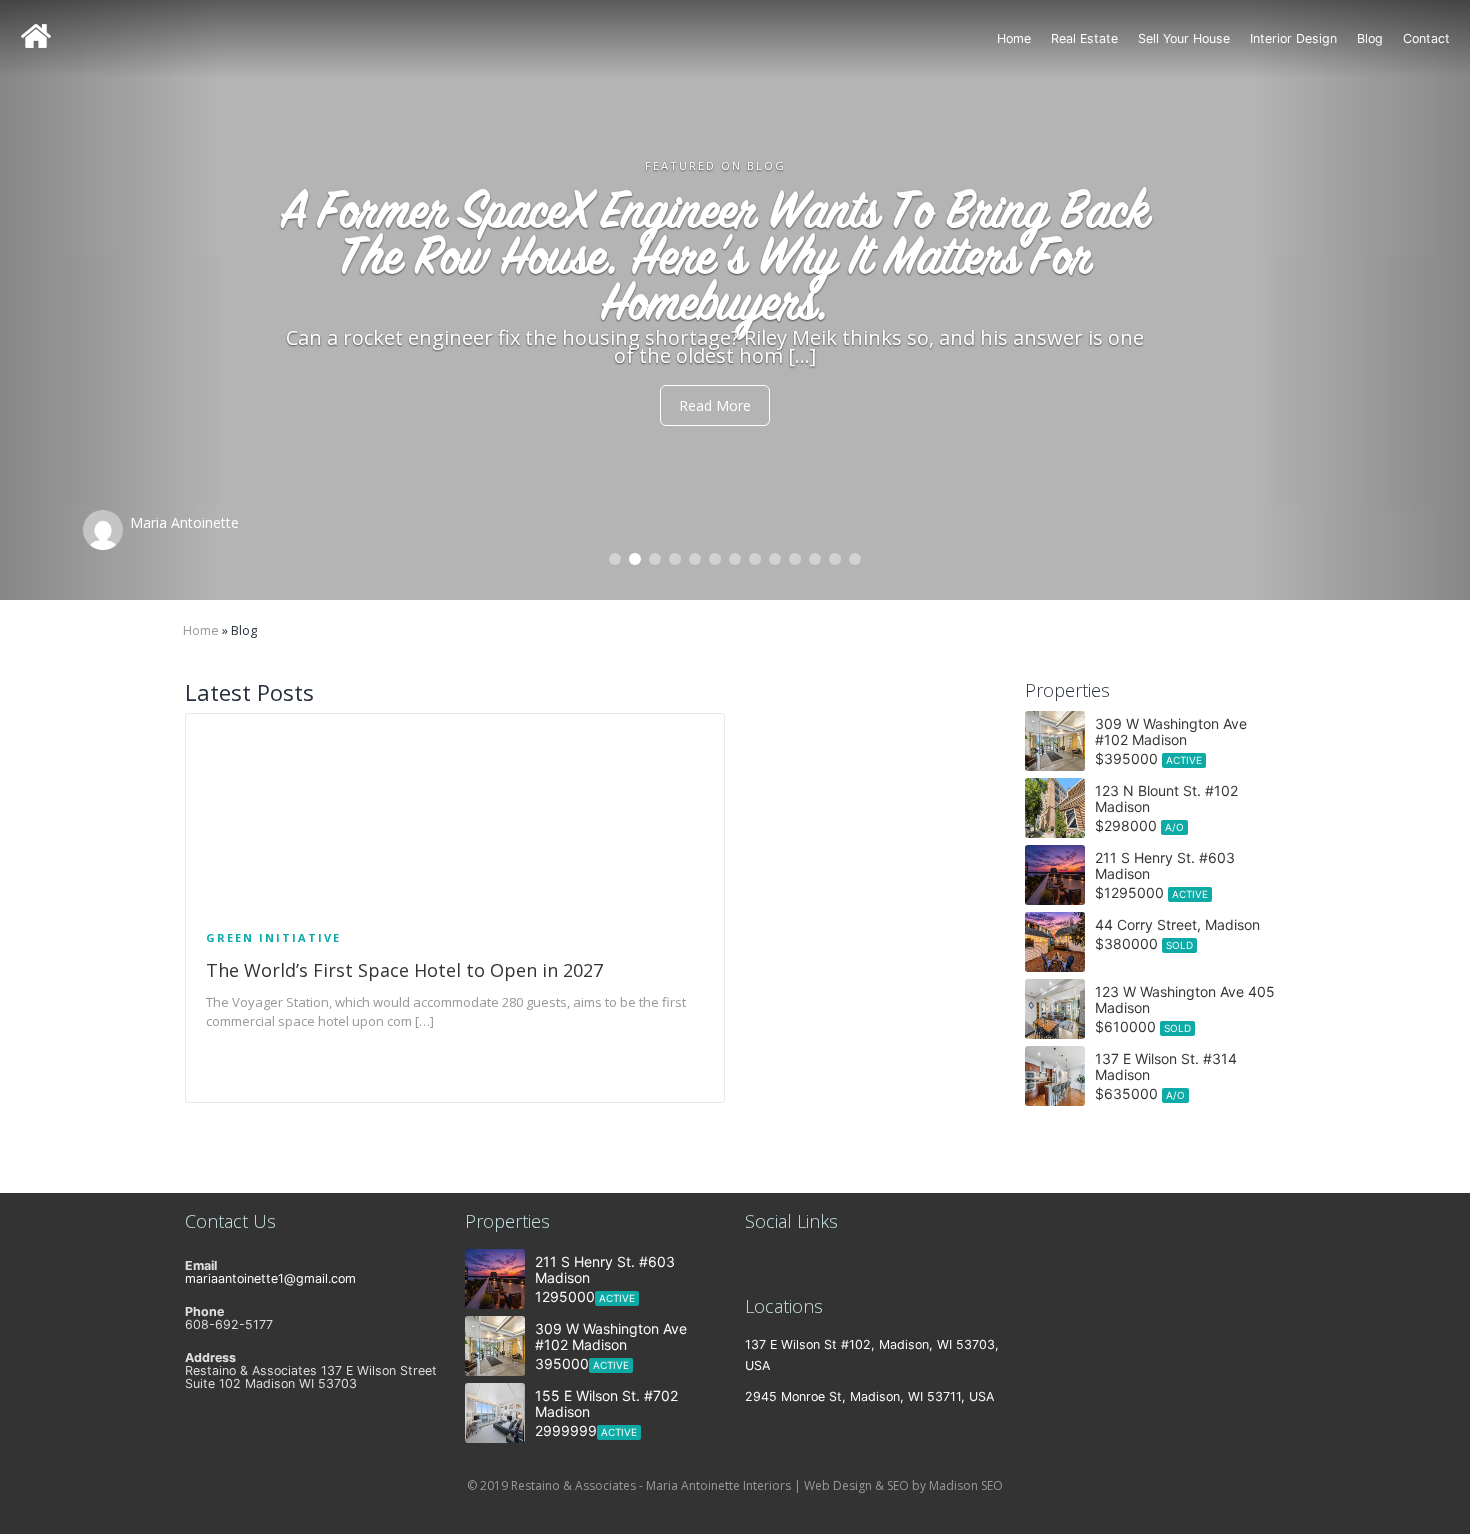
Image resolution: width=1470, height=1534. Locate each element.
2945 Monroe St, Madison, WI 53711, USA (869, 1396)
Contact (1426, 38)
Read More (735, 359)
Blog (1370, 38)
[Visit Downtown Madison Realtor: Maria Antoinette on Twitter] (782, 1265)
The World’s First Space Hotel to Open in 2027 (404, 970)
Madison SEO (966, 1485)
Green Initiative (273, 937)
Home (1014, 38)
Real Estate (1084, 38)
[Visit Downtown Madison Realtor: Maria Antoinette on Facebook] (811, 1265)
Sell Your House (1184, 38)
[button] (110, 300)
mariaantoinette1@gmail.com (270, 1278)
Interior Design (1293, 38)
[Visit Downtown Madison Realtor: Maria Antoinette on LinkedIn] (754, 1265)
